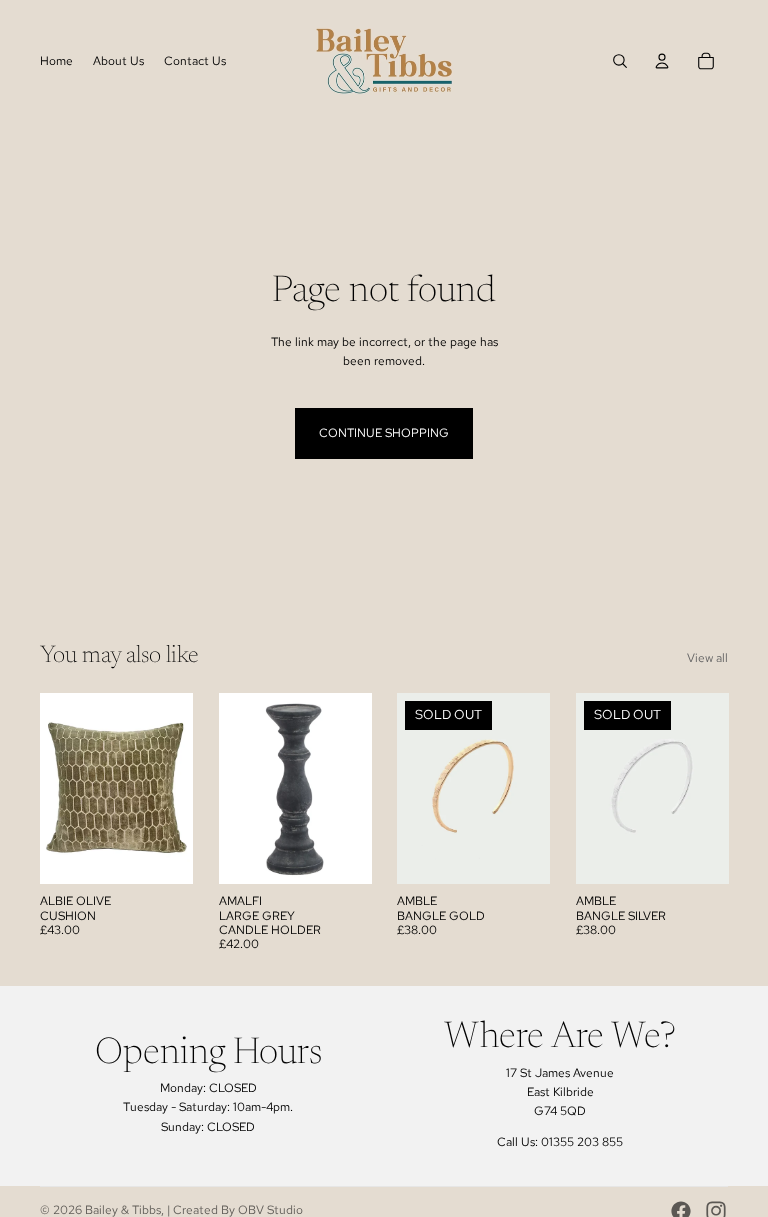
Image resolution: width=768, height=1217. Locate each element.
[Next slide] (533, 789)
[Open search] (620, 61)
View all (707, 658)
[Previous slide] (412, 789)
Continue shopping (384, 433)
